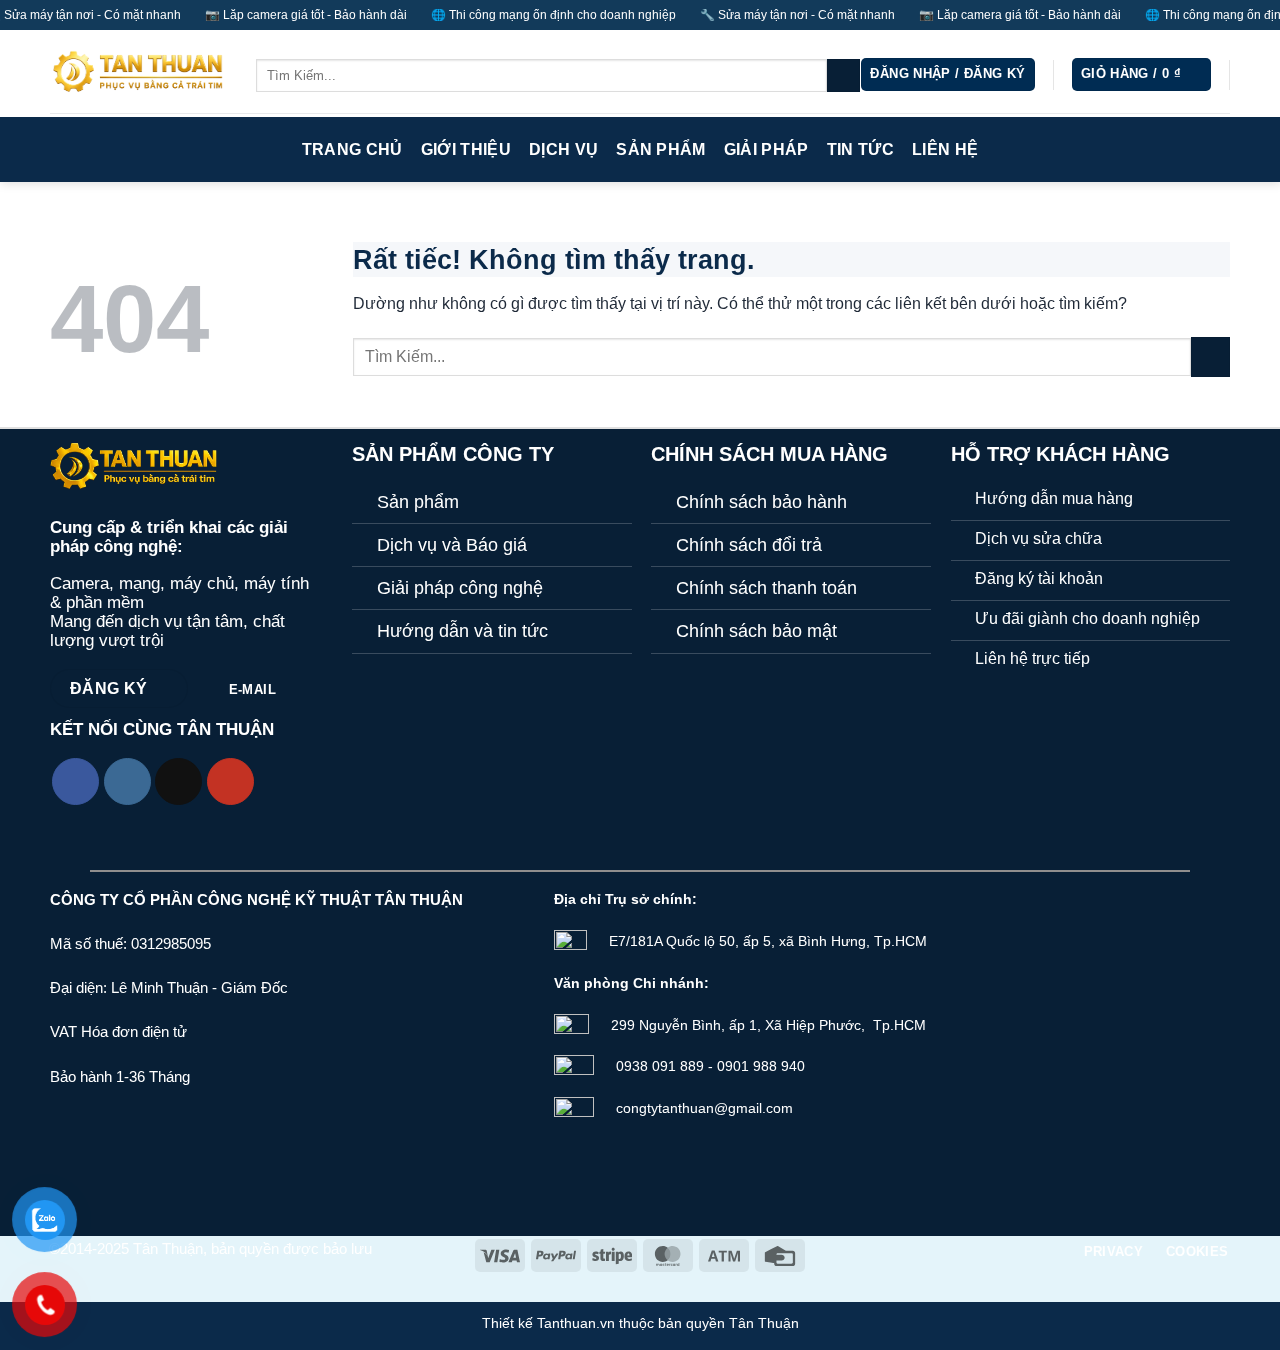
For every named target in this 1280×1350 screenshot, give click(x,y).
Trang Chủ (352, 149)
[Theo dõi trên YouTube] (230, 781)
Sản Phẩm (661, 149)
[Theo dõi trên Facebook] (75, 781)
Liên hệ (945, 149)
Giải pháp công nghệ (460, 588)
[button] (947, 74)
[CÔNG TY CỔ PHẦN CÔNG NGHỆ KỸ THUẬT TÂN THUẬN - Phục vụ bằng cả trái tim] (138, 74)
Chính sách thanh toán (766, 588)
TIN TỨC (860, 149)
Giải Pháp (766, 149)
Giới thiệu (466, 149)
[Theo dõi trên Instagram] (127, 781)
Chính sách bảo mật (756, 631)
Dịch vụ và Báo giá (452, 545)
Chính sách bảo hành (761, 502)
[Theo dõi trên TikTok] (178, 781)
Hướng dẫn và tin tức (462, 631)
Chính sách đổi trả (749, 545)
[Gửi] (843, 76)
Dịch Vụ (563, 149)
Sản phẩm (418, 502)
